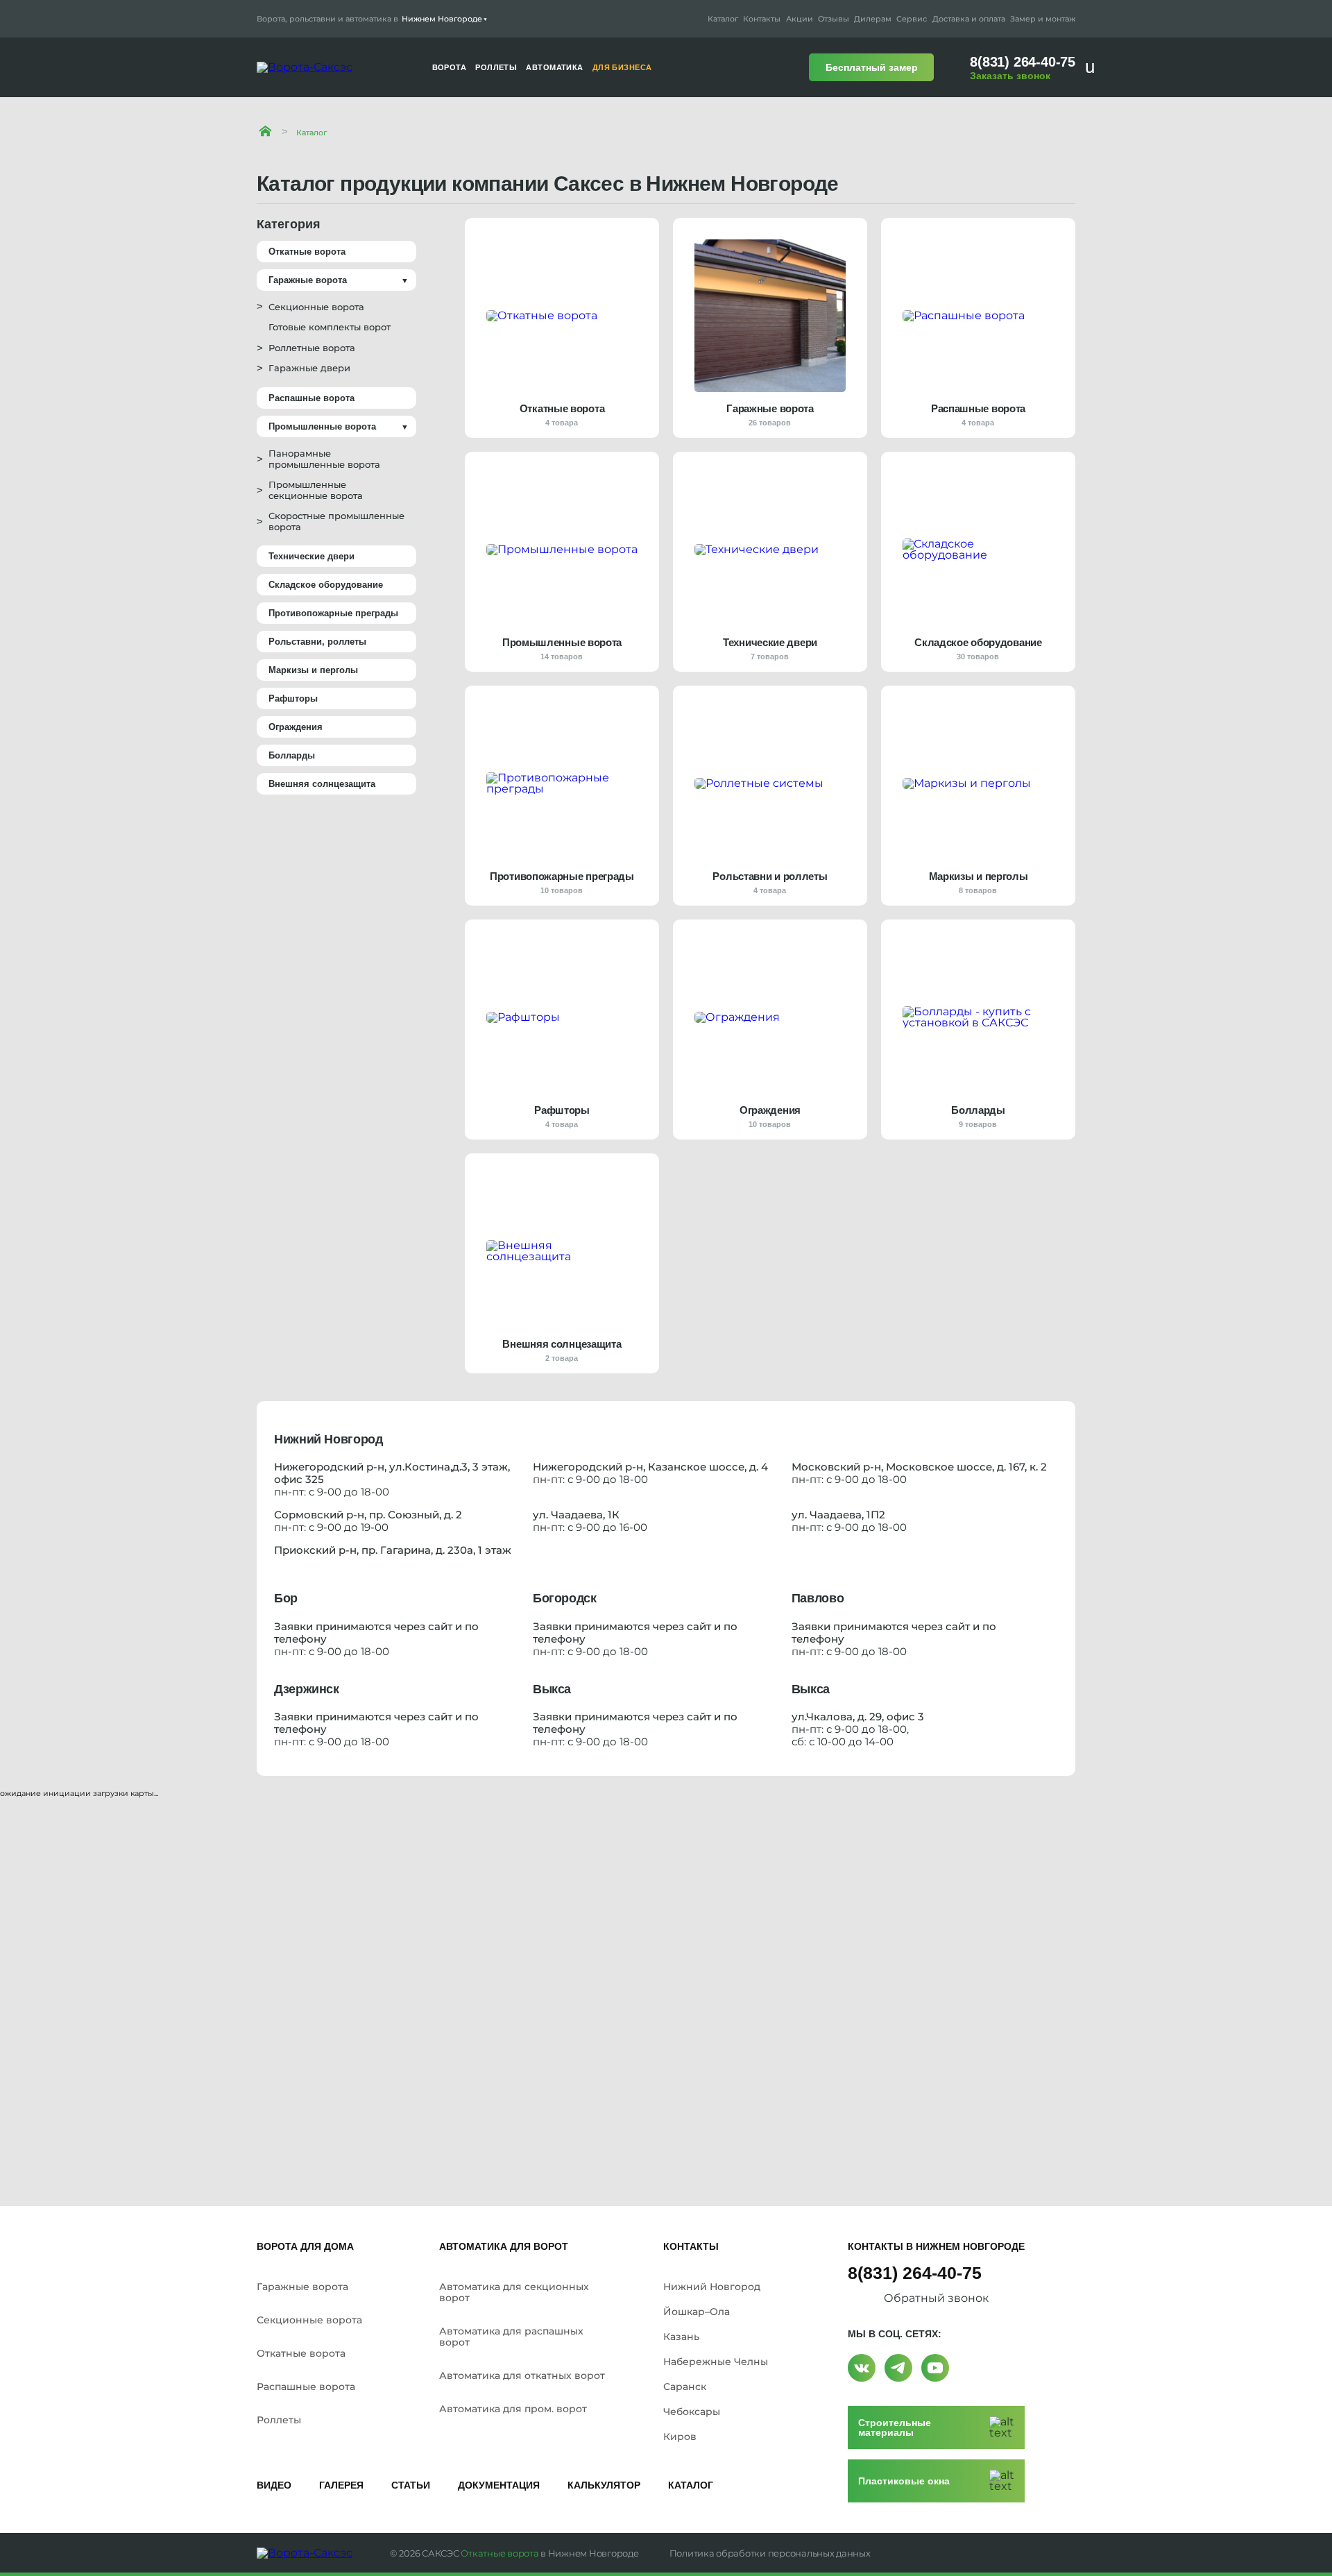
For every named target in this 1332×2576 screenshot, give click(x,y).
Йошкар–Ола (697, 2312)
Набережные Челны (716, 2362)
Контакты (762, 19)
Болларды (292, 755)
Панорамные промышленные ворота (324, 459)
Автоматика (554, 68)
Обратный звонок (936, 2298)
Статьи (411, 2485)
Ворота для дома (305, 2246)
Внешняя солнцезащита (322, 784)
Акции (800, 19)
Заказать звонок (1010, 76)
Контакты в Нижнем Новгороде (936, 2246)
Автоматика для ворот (504, 2246)
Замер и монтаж (1043, 19)
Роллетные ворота (312, 348)
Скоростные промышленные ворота (336, 521)
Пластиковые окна (904, 2481)
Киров (680, 2437)
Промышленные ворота (322, 426)
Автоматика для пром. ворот (513, 2409)
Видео (274, 2485)
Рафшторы (293, 698)
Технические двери (311, 556)
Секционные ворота (316, 307)
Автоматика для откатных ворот (522, 2375)
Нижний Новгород (712, 2287)
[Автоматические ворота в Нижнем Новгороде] (265, 131)
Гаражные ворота (308, 280)
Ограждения (296, 727)
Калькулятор (604, 2485)
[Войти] (1094, 67)
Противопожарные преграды (333, 613)
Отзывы (834, 19)
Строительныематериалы (895, 2427)
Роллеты (279, 2420)
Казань (681, 2337)
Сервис (912, 19)
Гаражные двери (309, 368)
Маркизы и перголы (313, 670)
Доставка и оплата (969, 19)
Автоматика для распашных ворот (511, 2337)
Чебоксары (692, 2412)
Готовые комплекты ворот (330, 327)
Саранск (685, 2387)
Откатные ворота (307, 252)
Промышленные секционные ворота (316, 490)
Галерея (341, 2485)
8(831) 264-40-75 (1023, 62)
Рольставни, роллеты (317, 642)
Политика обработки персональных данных (770, 2553)
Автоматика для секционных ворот (514, 2292)
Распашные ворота (311, 398)
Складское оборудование (326, 585)
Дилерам (873, 19)
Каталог (723, 19)
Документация (499, 2485)
